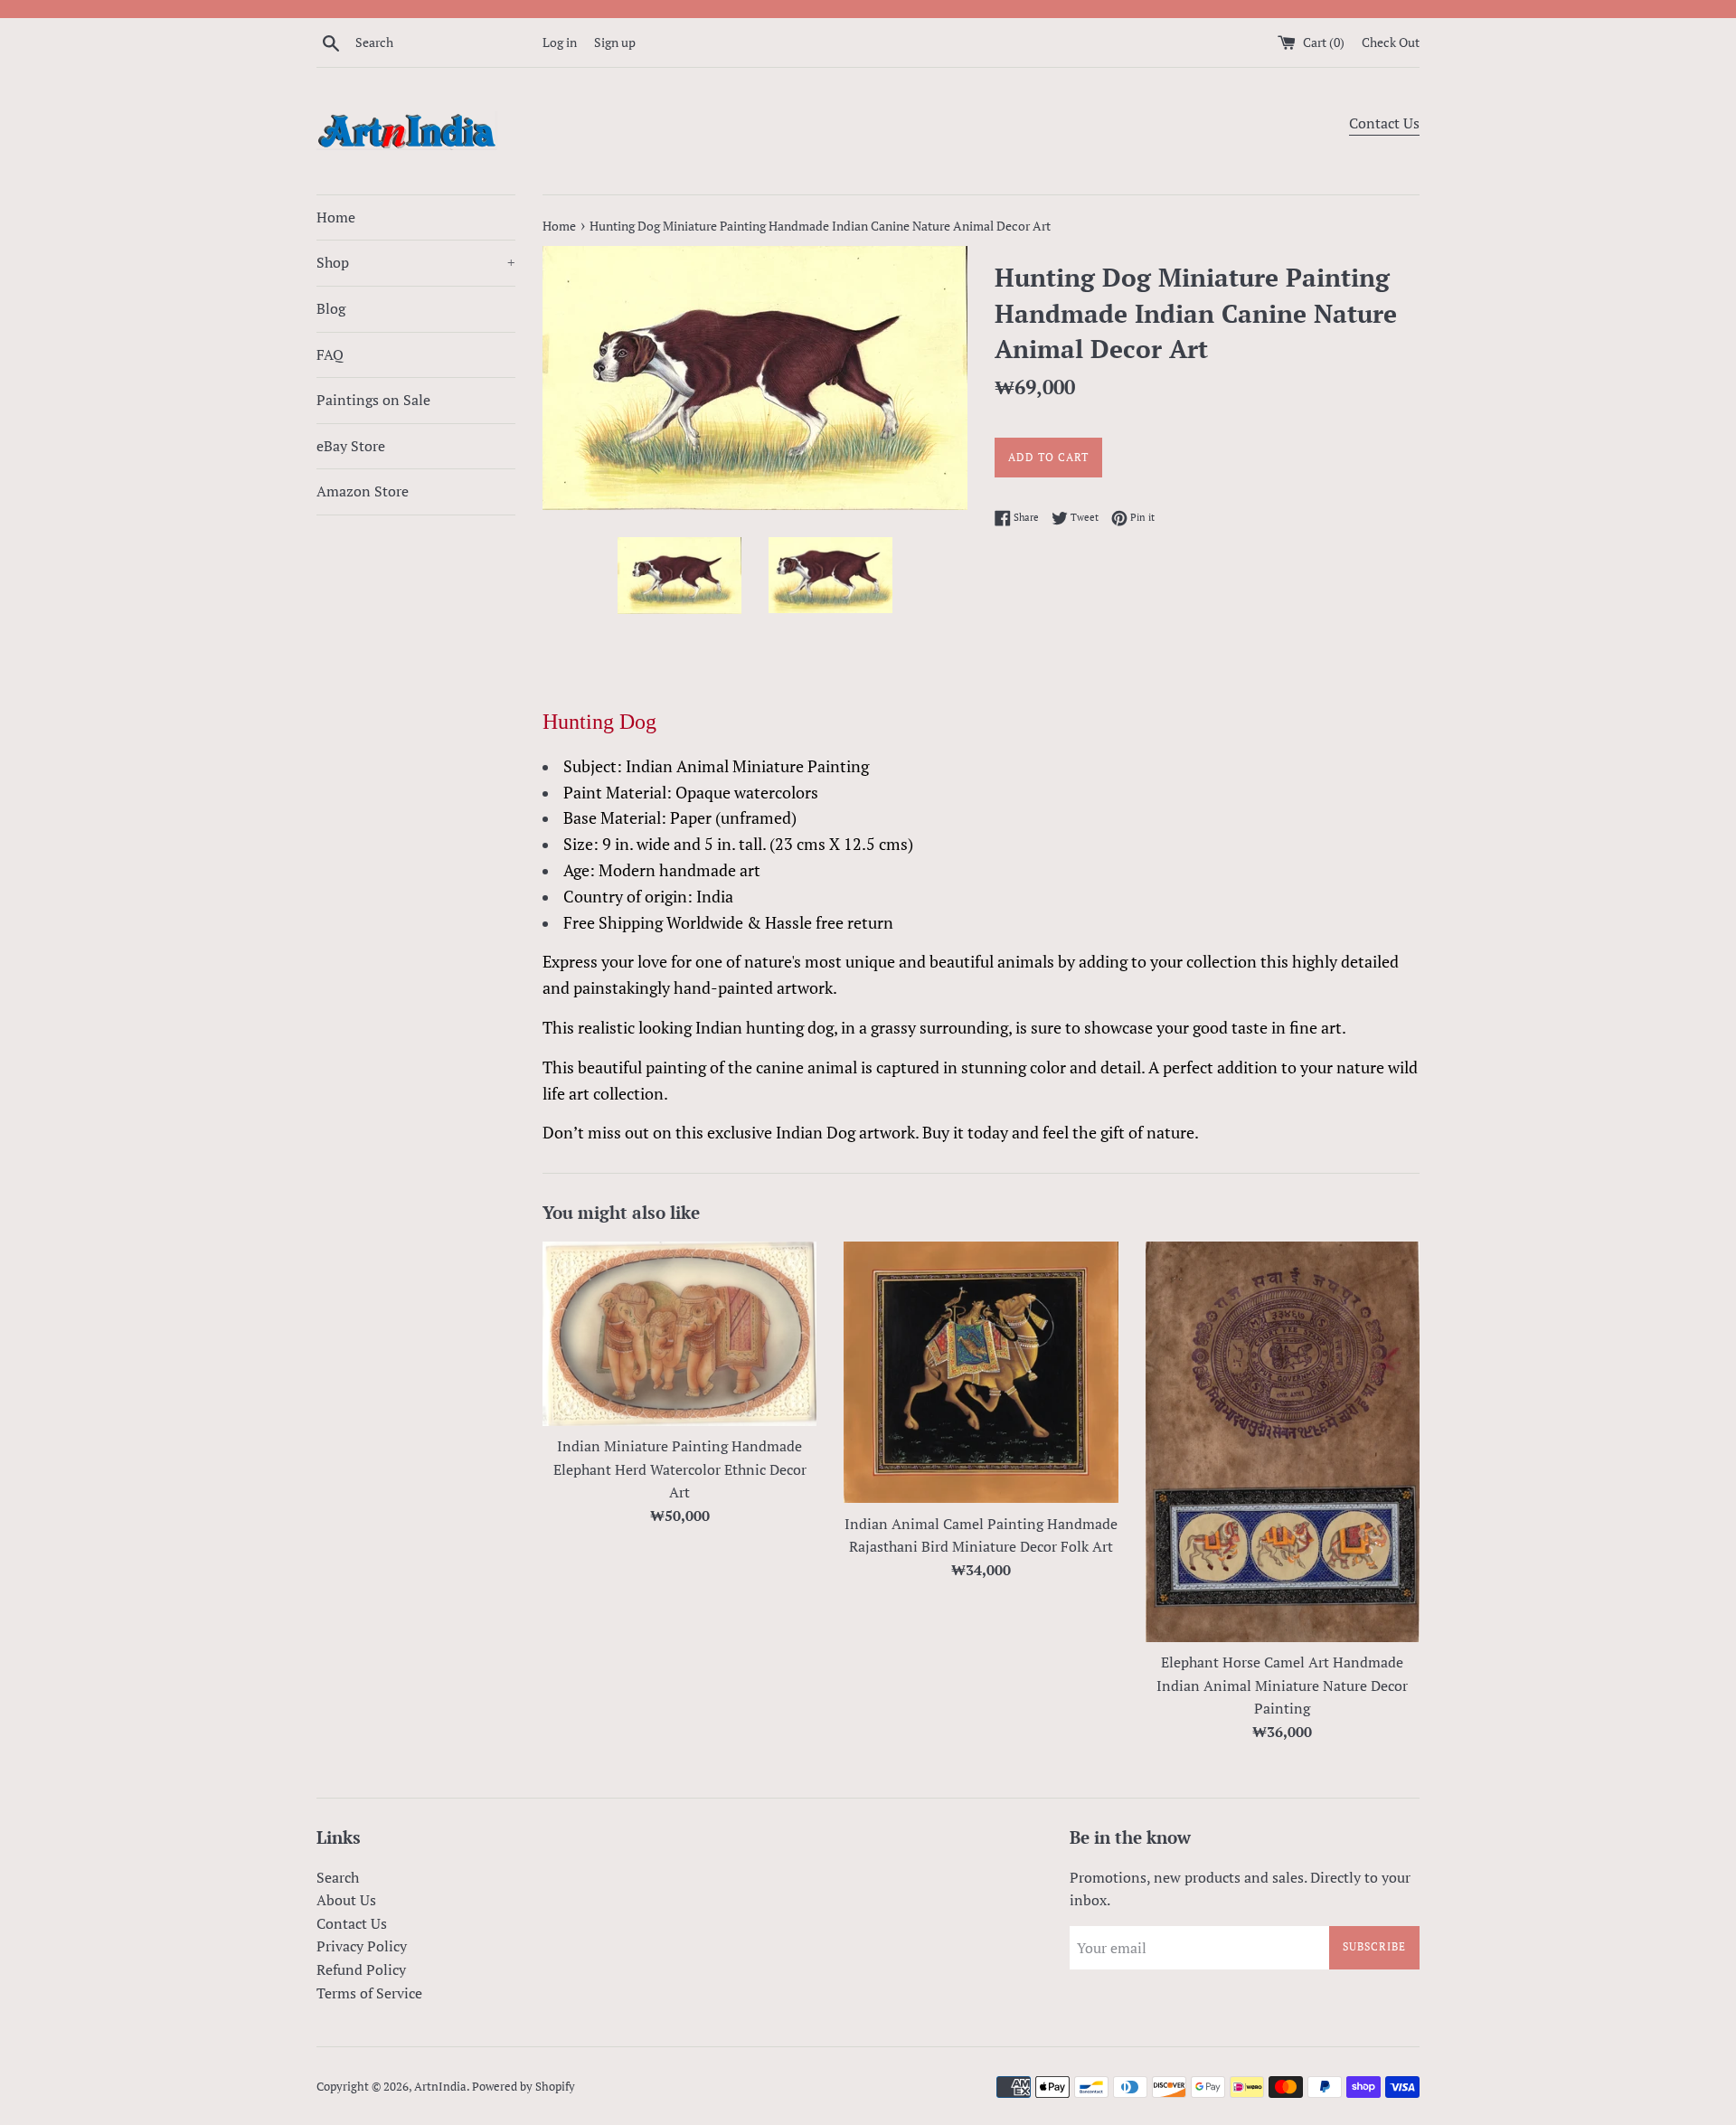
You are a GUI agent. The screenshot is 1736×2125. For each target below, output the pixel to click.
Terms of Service (369, 1993)
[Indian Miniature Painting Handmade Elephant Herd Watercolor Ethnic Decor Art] (679, 1334)
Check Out (1391, 42)
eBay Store (351, 446)
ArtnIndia (440, 2087)
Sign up (615, 42)
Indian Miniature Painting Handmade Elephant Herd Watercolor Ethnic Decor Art (680, 1469)
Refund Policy (361, 1969)
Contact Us (1384, 123)
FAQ (330, 354)
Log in (560, 42)
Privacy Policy (362, 1946)
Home (336, 217)
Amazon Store (363, 491)
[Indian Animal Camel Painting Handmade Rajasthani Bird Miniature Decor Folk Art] (981, 1373)
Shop (416, 262)
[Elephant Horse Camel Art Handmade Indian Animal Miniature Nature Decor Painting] (1283, 1442)
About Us (346, 1900)
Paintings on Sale (373, 400)
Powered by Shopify (524, 2087)
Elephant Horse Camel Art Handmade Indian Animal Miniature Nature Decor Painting (1282, 1685)
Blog (331, 308)
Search (338, 1877)
